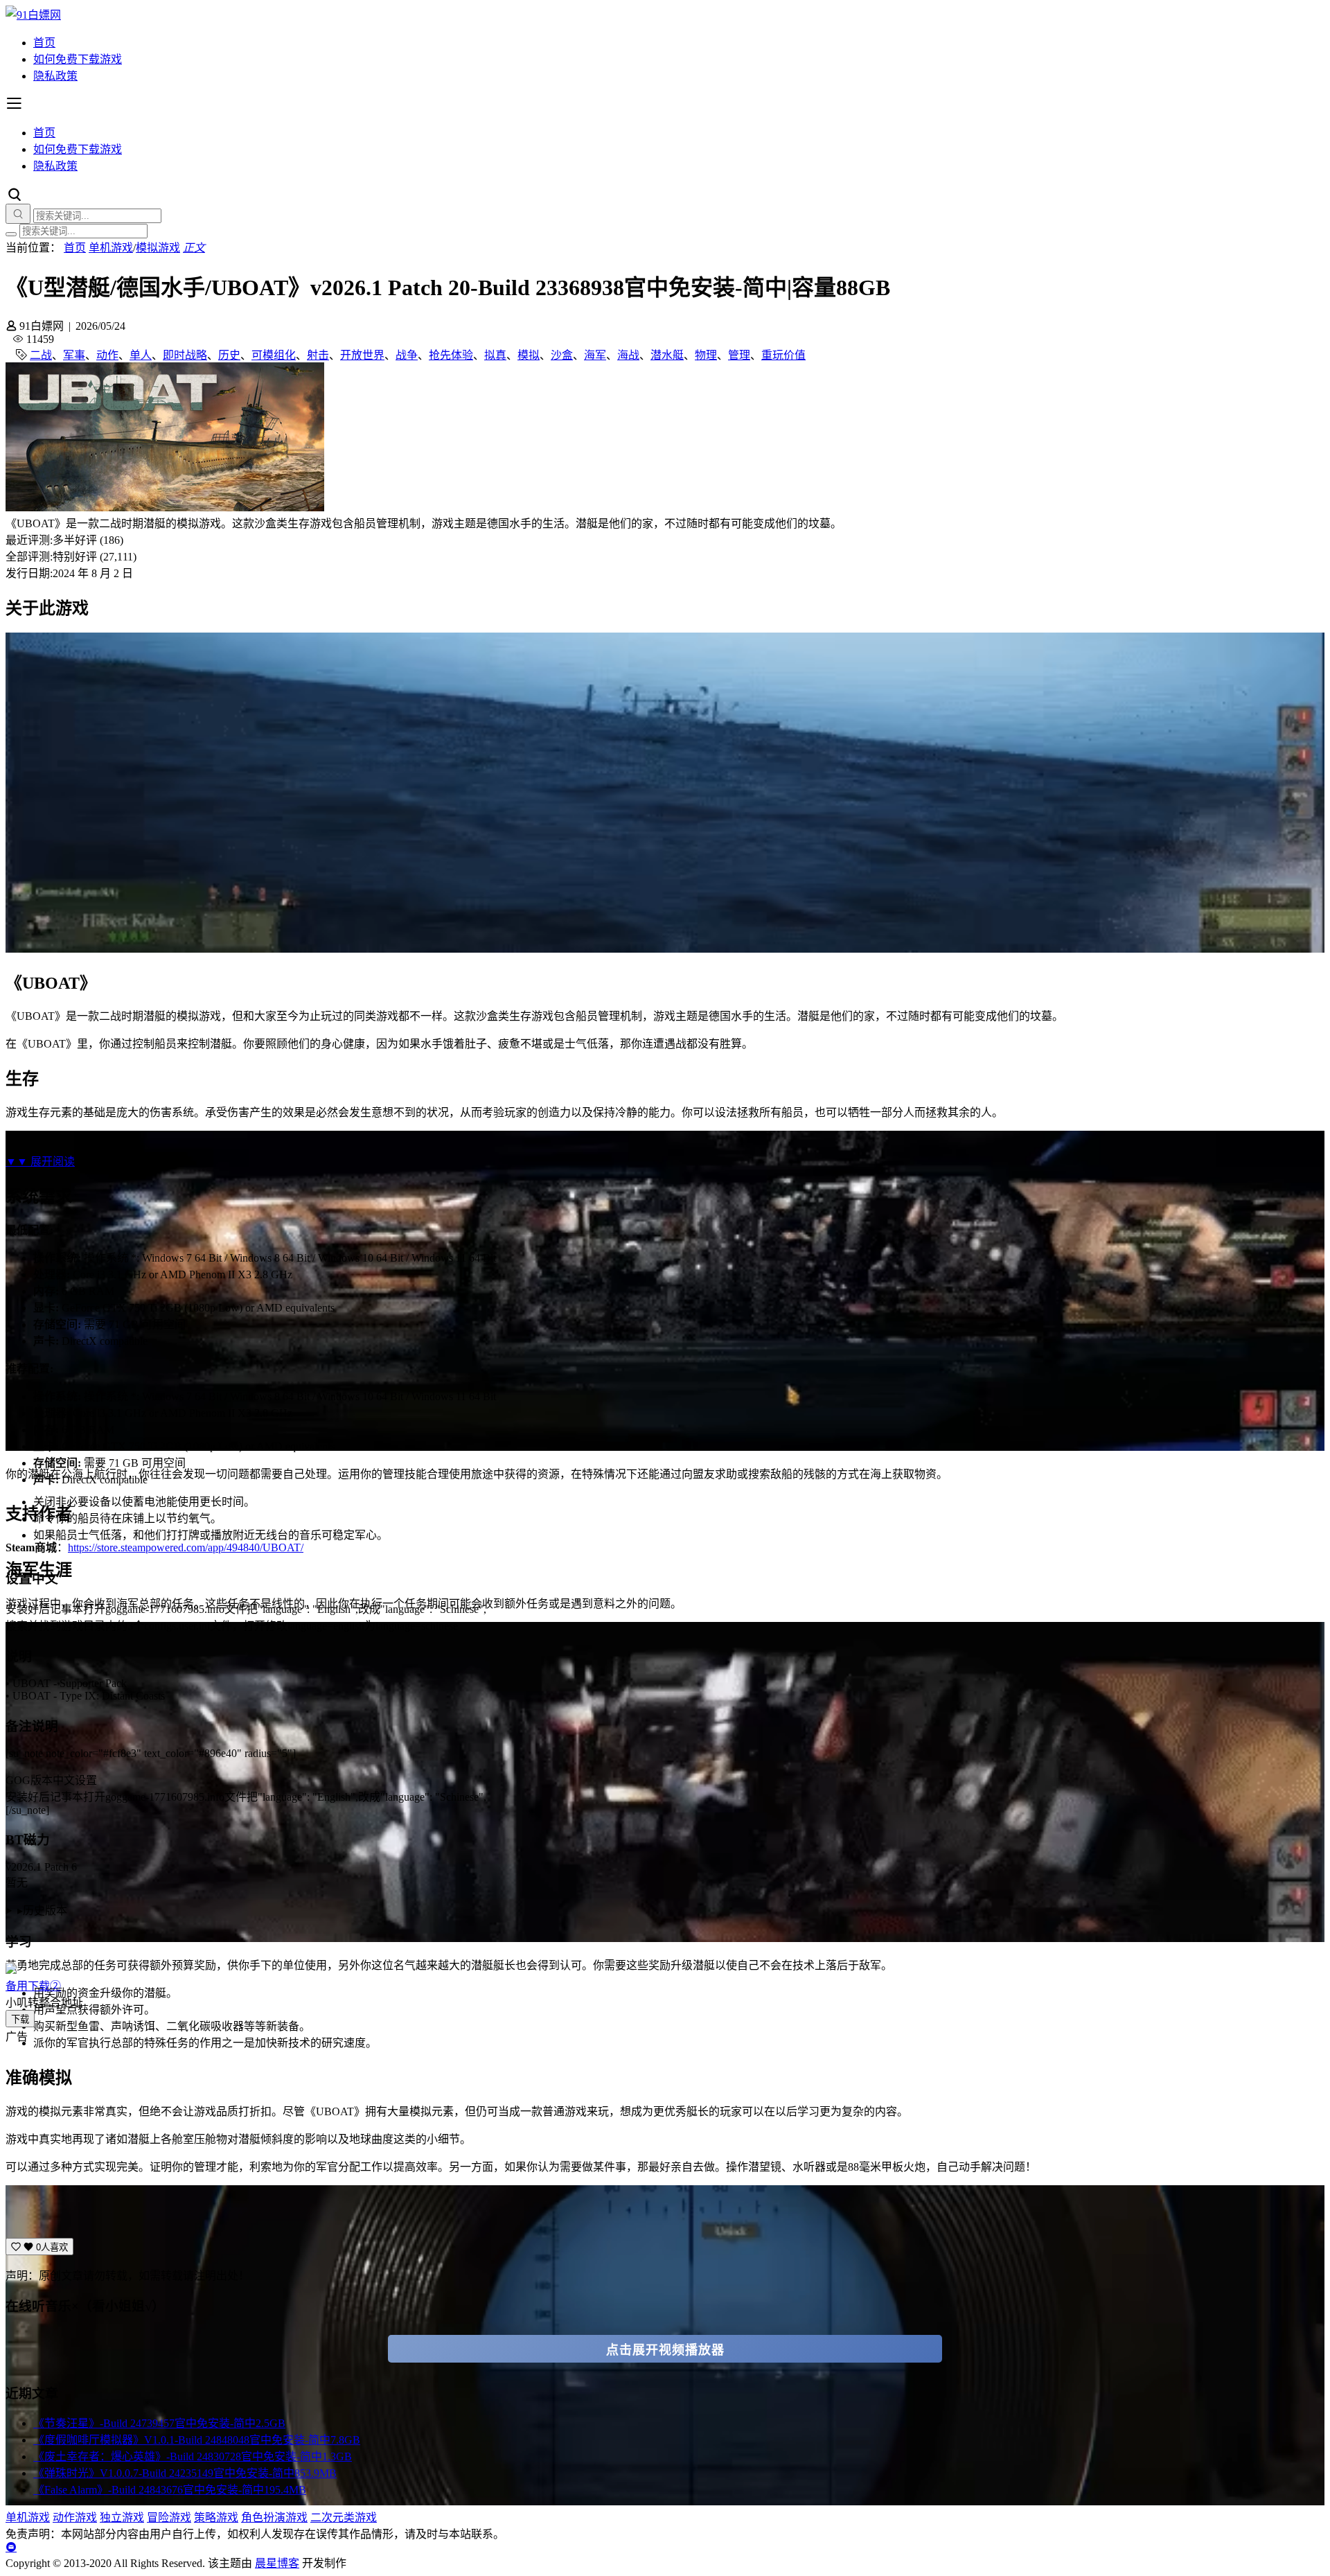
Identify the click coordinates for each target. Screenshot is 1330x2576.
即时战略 (185, 355)
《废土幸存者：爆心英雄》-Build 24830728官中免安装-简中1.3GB (193, 2456)
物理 (706, 355)
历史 (229, 355)
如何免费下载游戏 (78, 59)
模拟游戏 (158, 248)
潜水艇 (667, 355)
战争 (407, 355)
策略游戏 (216, 2517)
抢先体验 (451, 355)
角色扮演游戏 (274, 2517)
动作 (107, 355)
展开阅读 (40, 1162)
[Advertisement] (421, 2141)
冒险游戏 (169, 2517)
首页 (44, 43)
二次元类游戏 (344, 2517)
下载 (20, 2019)
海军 (595, 355)
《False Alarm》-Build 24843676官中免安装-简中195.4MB (170, 2490)
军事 (74, 355)
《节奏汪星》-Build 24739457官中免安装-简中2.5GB (159, 2423)
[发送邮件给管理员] (11, 2547)
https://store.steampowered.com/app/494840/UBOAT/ (186, 1547)
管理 (739, 355)
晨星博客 (277, 2563)
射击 (318, 355)
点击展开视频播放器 (665, 2350)
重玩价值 (783, 355)
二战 (41, 355)
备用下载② (33, 1986)
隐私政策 (55, 76)
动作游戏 (75, 2517)
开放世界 (362, 355)
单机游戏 (111, 248)
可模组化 (274, 355)
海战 (628, 355)
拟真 (495, 355)
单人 (141, 355)
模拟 (529, 355)
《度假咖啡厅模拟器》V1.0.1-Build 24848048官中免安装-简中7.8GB (197, 2440)
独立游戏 (122, 2517)
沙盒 (562, 355)
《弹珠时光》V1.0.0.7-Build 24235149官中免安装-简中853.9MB (185, 2473)
